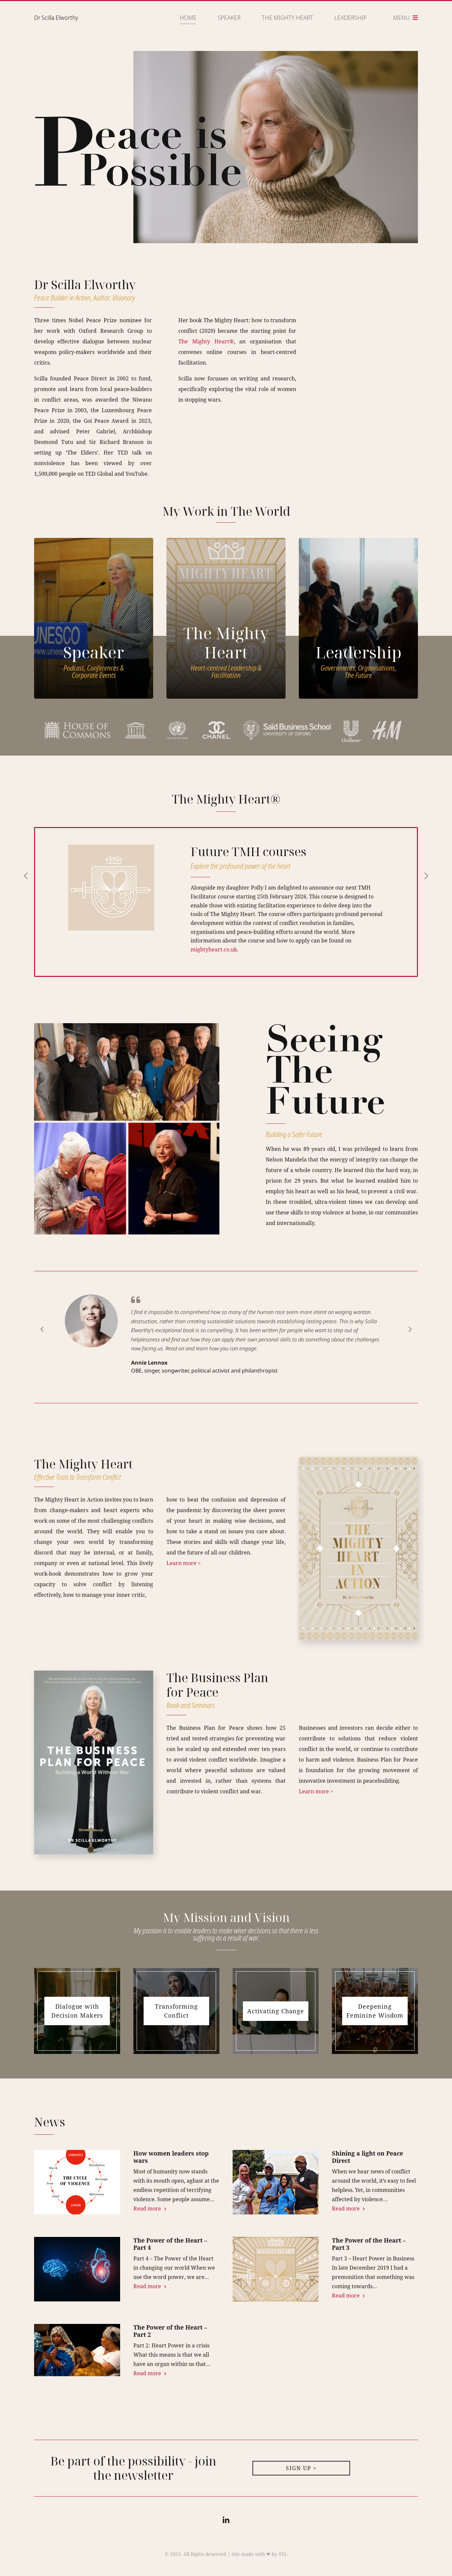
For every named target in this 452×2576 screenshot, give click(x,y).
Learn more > (184, 1563)
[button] (29, 880)
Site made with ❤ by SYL (259, 2554)
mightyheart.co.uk (214, 949)
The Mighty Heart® (206, 341)
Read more (148, 2208)
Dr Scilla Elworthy (56, 18)
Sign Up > (301, 2468)
